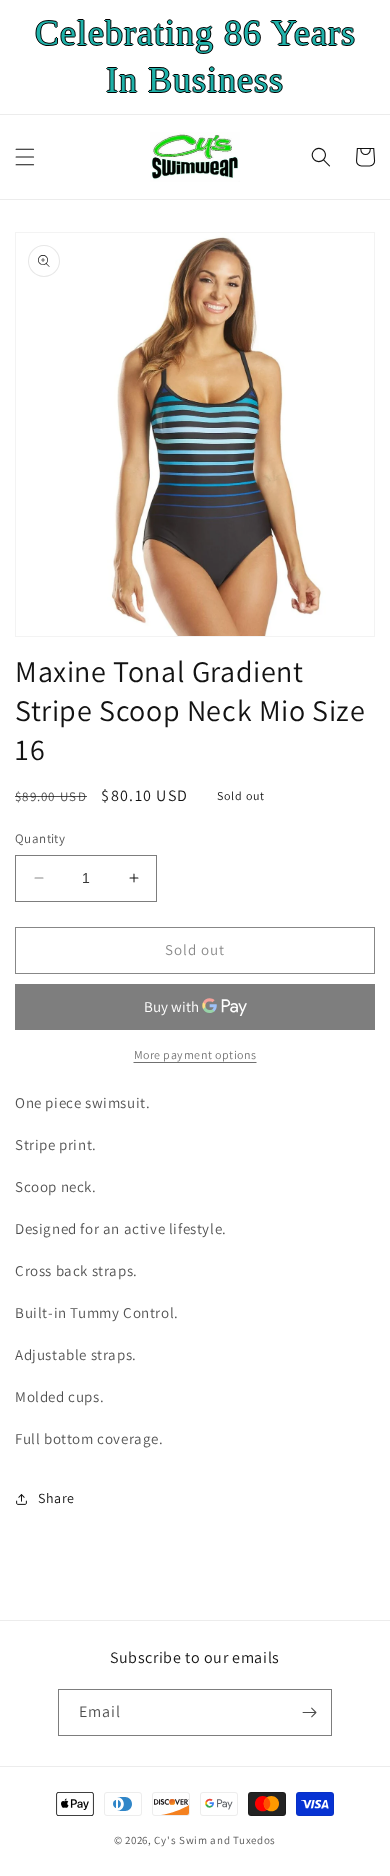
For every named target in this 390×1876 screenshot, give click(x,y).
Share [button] (56, 1498)
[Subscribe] (309, 1712)
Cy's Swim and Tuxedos (215, 1840)
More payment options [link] (195, 1054)
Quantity (40, 838)
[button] (25, 157)
